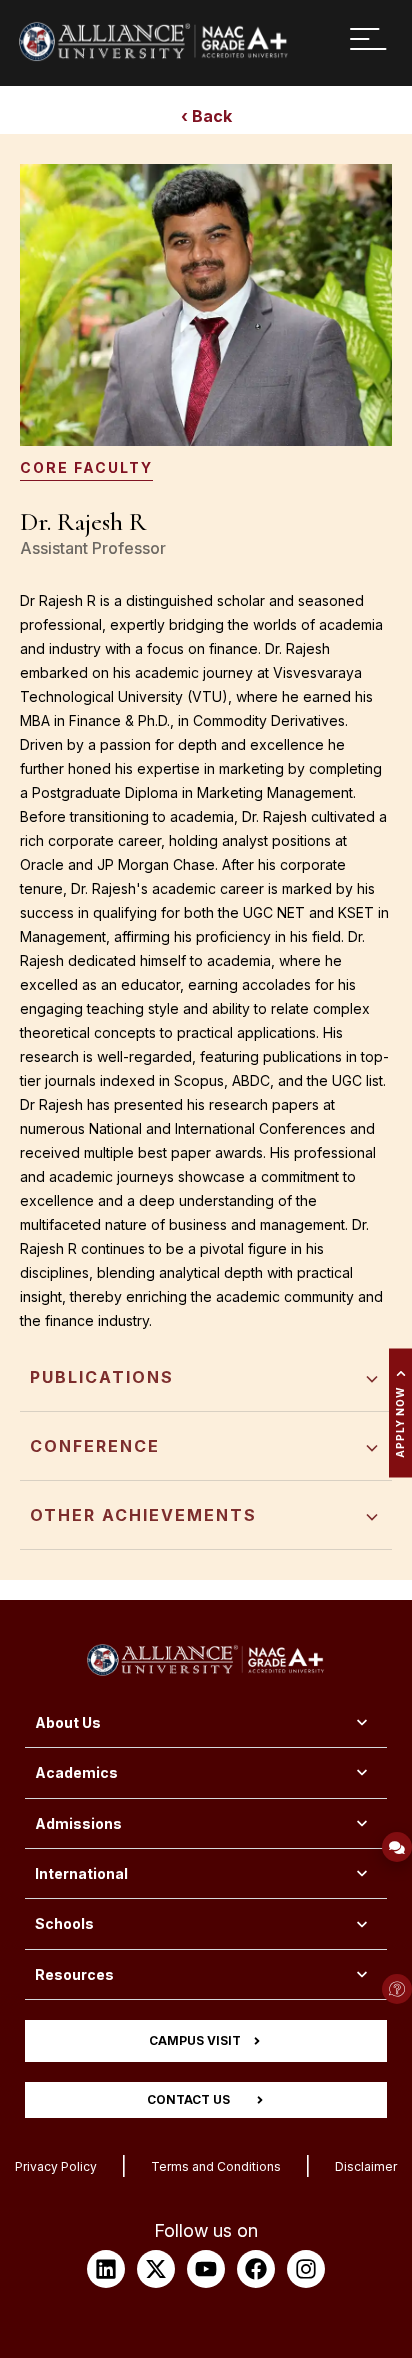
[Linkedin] (106, 2269)
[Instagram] (306, 2269)
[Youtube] (206, 2269)
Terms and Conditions (216, 2166)
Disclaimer (366, 2166)
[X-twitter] (156, 2269)
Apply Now (400, 1422)
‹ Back (206, 116)
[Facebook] (256, 2269)
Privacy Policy (56, 2166)
